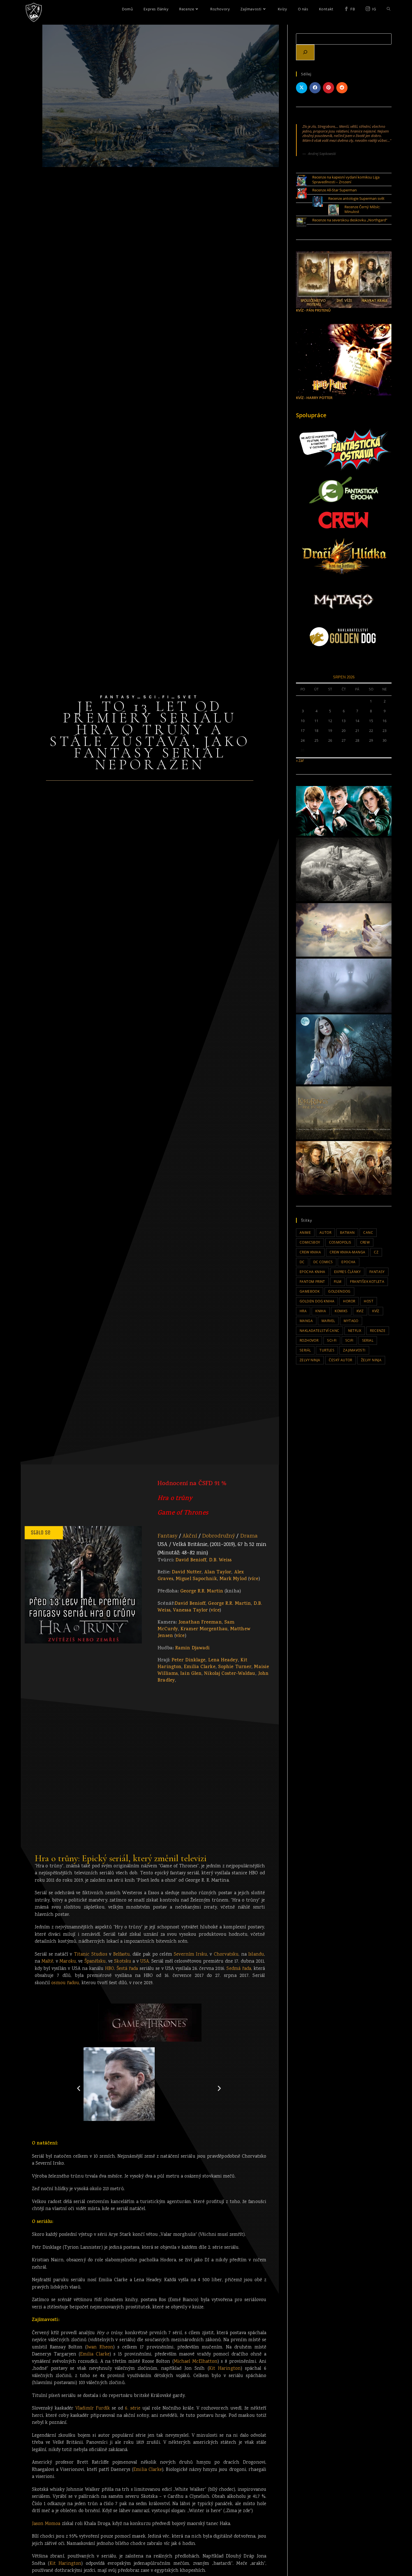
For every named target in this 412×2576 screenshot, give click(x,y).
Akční (190, 1536)
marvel (328, 1321)
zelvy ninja (310, 1360)
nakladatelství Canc (320, 1331)
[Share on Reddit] (342, 88)
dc (302, 1262)
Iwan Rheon (100, 2347)
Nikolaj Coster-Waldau (230, 1674)
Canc (368, 1233)
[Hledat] (305, 52)
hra (303, 1311)
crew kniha (310, 1252)
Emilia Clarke (200, 1667)
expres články (347, 1272)
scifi (349, 1340)
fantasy (377, 1272)
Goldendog (339, 1291)
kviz (360, 1311)
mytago (351, 1321)
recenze (378, 1331)
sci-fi (332, 1340)
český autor (340, 1360)
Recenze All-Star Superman (335, 190)
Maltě (48, 1962)
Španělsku (95, 1962)
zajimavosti (354, 1350)
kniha (321, 1311)
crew (365, 1242)
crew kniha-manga (347, 1252)
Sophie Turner (235, 1667)
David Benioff (191, 1561)
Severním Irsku (190, 1955)
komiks (341, 1311)
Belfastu (122, 1955)
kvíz (376, 1311)
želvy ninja (371, 1360)
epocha (348, 1262)
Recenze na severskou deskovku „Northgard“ (350, 220)
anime (305, 1233)
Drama (249, 1536)
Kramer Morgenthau (204, 1629)
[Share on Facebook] (315, 88)
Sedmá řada (239, 1969)
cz (376, 1252)
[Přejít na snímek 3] (146, 2133)
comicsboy (310, 1242)
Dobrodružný (218, 1536)
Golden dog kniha (317, 1301)
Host (369, 1301)
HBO (110, 1969)
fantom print (312, 1282)
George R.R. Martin (202, 1592)
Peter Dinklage (188, 1661)
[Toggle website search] (389, 9)
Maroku (68, 1962)
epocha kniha (313, 1272)
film (338, 1282)
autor (325, 1233)
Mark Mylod (233, 1579)
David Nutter (187, 1573)
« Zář (300, 760)
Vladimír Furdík (93, 2409)
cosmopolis (340, 1242)
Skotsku (123, 1962)
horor (349, 1301)
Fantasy (167, 1536)
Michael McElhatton (196, 2362)
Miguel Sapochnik (196, 1579)
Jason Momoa (46, 2524)
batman (347, 1233)
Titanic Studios (91, 1955)
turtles (327, 1350)
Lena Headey (223, 1661)
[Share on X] (302, 88)
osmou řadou (65, 1983)
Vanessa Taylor (190, 1611)
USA (144, 1962)
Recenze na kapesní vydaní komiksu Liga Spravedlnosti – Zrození (346, 179)
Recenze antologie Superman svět (356, 198)
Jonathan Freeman (200, 1623)
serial (368, 1340)
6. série (133, 2409)
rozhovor (309, 1340)
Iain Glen (191, 1674)
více (254, 1579)
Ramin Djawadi (192, 1648)
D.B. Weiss (220, 1561)
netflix (355, 1331)
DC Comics (323, 1262)
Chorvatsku (226, 1955)
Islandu (256, 1955)
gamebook (310, 1291)
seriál (305, 1350)
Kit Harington (225, 2369)
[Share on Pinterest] (328, 88)
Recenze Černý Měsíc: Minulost (362, 209)
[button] (79, 2088)
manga (306, 1321)
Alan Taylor (218, 1573)
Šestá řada (127, 1969)
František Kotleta (367, 1282)
